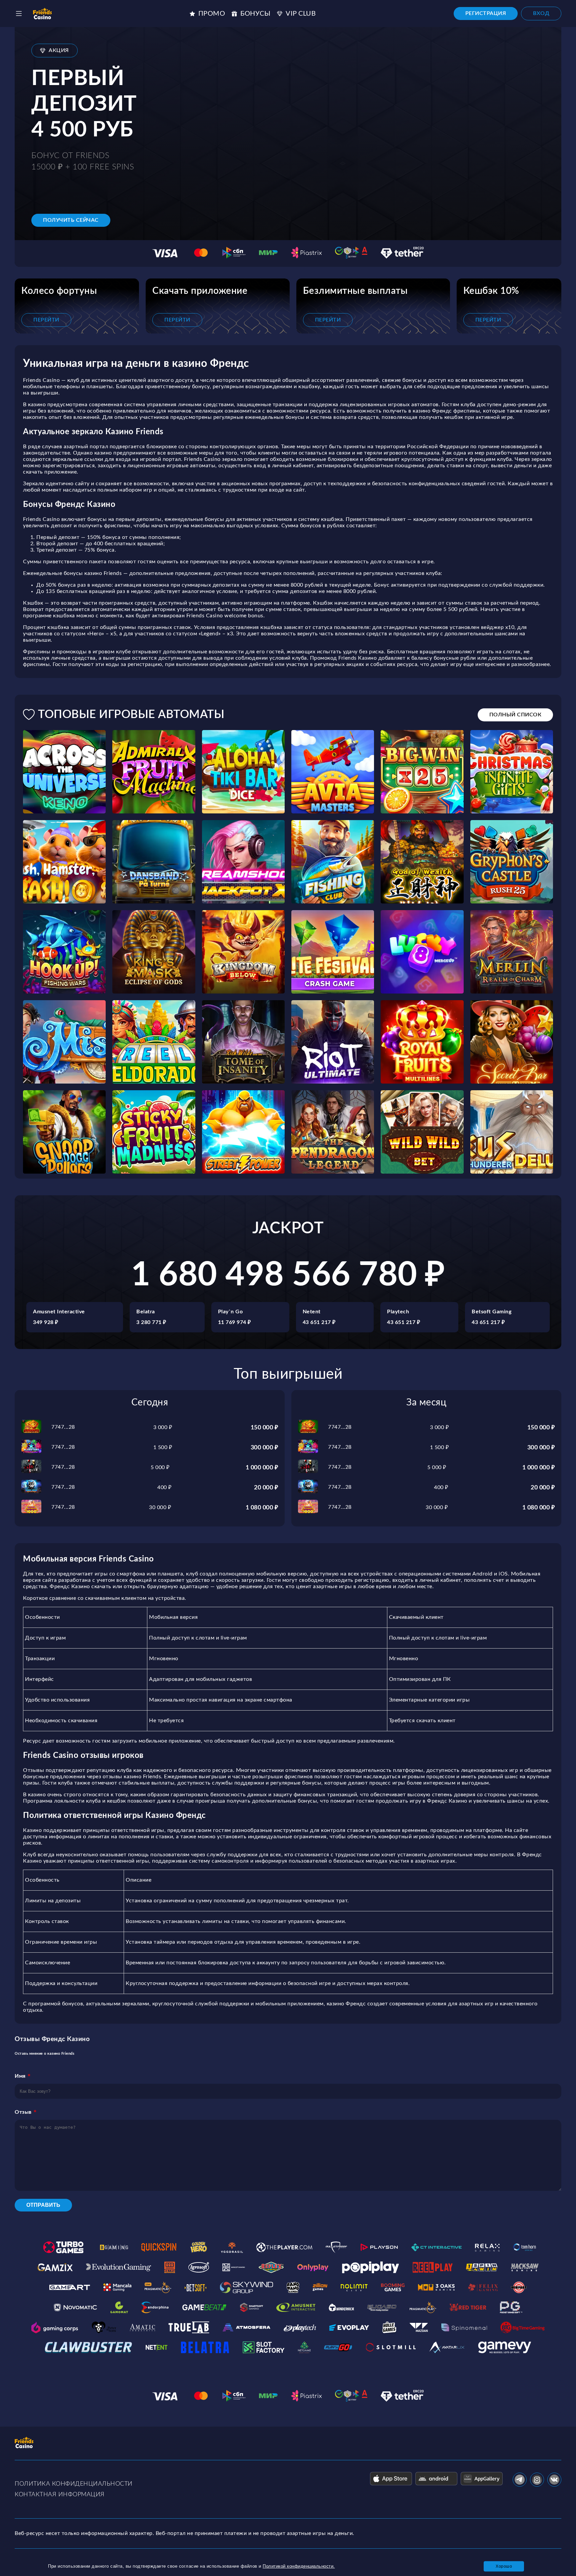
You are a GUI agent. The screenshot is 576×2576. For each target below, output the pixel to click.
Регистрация (486, 13)
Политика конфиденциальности (74, 2484)
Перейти (46, 320)
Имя (20, 2076)
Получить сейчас (71, 220)
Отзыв (23, 2112)
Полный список (515, 715)
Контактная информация (60, 2495)
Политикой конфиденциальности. (299, 2566)
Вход (541, 13)
